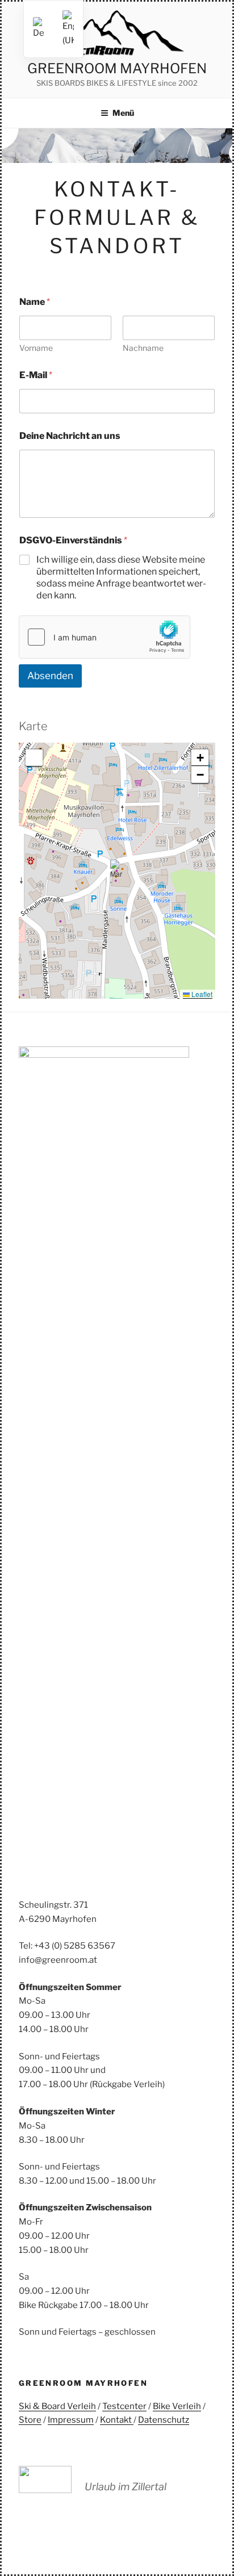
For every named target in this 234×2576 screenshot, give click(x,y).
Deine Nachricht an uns (70, 436)
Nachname (143, 348)
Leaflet (201, 994)
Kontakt (117, 2420)
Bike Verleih (177, 2406)
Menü (123, 113)
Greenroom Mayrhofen (117, 68)
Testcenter (124, 2406)
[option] (68, 29)
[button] (117, 871)
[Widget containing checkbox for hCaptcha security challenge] (105, 637)
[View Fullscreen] (34, 758)
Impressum (71, 2420)
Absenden (50, 676)
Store (30, 2420)
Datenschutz (164, 2420)
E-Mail (36, 375)
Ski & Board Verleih (57, 2406)
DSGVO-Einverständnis (73, 540)
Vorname (36, 348)
